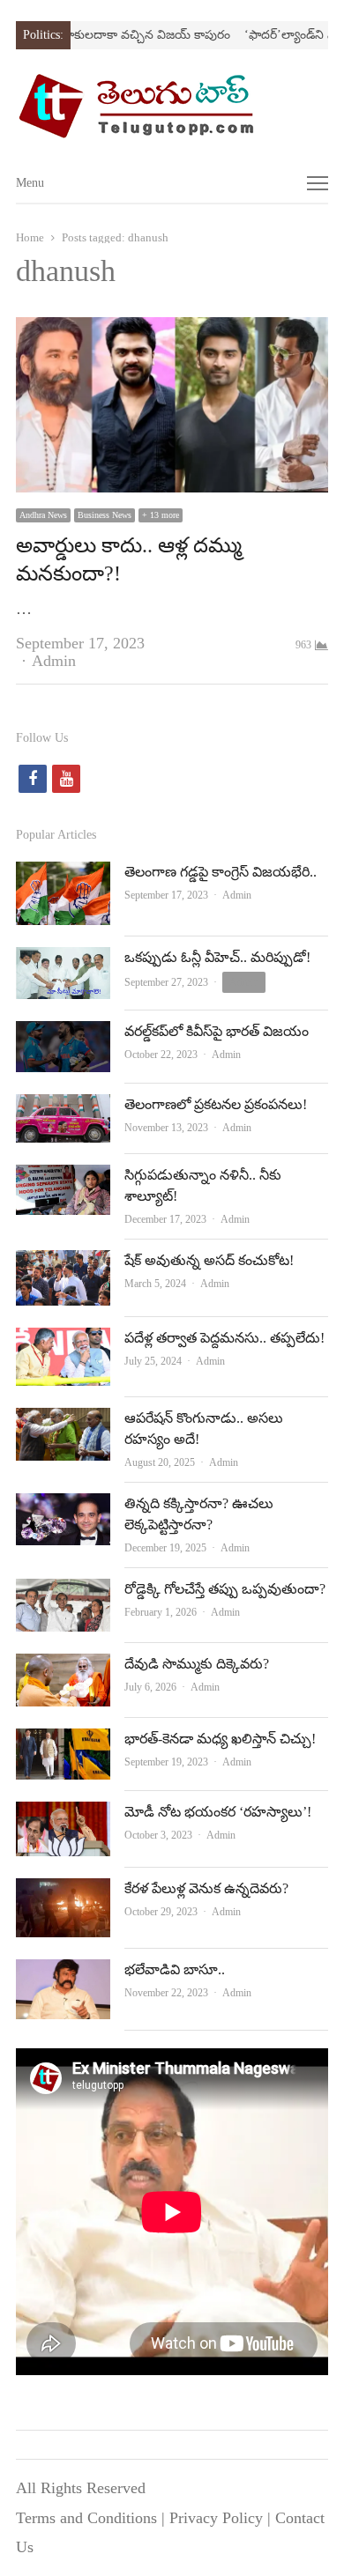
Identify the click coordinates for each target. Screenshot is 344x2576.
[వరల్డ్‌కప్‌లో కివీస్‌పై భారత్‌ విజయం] (63, 1035)
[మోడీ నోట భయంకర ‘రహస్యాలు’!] (63, 1816)
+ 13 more (161, 515)
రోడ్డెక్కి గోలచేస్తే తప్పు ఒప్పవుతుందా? (225, 1589)
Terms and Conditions (86, 2518)
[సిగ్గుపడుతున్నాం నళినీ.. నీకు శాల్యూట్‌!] (63, 1179)
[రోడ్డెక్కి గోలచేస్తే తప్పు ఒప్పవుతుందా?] (63, 1593)
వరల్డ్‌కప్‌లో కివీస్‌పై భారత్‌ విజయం (217, 1031)
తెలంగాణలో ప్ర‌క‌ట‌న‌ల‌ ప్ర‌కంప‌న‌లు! (216, 1104)
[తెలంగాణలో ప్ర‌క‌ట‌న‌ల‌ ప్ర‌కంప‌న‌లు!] (63, 1108)
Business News (105, 515)
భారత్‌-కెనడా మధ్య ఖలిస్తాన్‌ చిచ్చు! (220, 1739)
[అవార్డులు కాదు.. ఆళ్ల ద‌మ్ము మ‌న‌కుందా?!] (172, 331)
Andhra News (43, 515)
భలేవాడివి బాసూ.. (175, 1969)
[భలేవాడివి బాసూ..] (63, 1973)
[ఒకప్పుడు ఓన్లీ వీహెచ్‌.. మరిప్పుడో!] (63, 961)
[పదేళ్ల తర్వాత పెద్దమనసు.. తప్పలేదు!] (63, 1342)
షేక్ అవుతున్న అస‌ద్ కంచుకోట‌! (209, 1260)
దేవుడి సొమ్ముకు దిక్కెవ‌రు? (197, 1664)
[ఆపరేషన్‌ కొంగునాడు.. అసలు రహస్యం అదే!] (63, 1422)
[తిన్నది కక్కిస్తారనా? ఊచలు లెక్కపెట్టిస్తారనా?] (63, 1507)
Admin (54, 661)
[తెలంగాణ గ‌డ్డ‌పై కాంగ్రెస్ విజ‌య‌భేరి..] (63, 876)
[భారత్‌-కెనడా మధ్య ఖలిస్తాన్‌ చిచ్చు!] (63, 1743)
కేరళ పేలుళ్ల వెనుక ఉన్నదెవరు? (206, 1888)
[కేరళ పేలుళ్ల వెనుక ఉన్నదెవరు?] (63, 1892)
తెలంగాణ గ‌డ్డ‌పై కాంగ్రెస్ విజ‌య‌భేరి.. (221, 872)
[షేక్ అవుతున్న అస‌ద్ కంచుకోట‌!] (63, 1264)
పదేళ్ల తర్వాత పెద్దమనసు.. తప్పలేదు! (224, 1338)
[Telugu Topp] (172, 106)
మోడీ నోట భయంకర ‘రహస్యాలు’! (218, 1812)
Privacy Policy (216, 2518)
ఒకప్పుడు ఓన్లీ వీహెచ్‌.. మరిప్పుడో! (217, 957)
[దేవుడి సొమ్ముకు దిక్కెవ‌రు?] (63, 1668)
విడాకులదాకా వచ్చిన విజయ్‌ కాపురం (123, 35)
